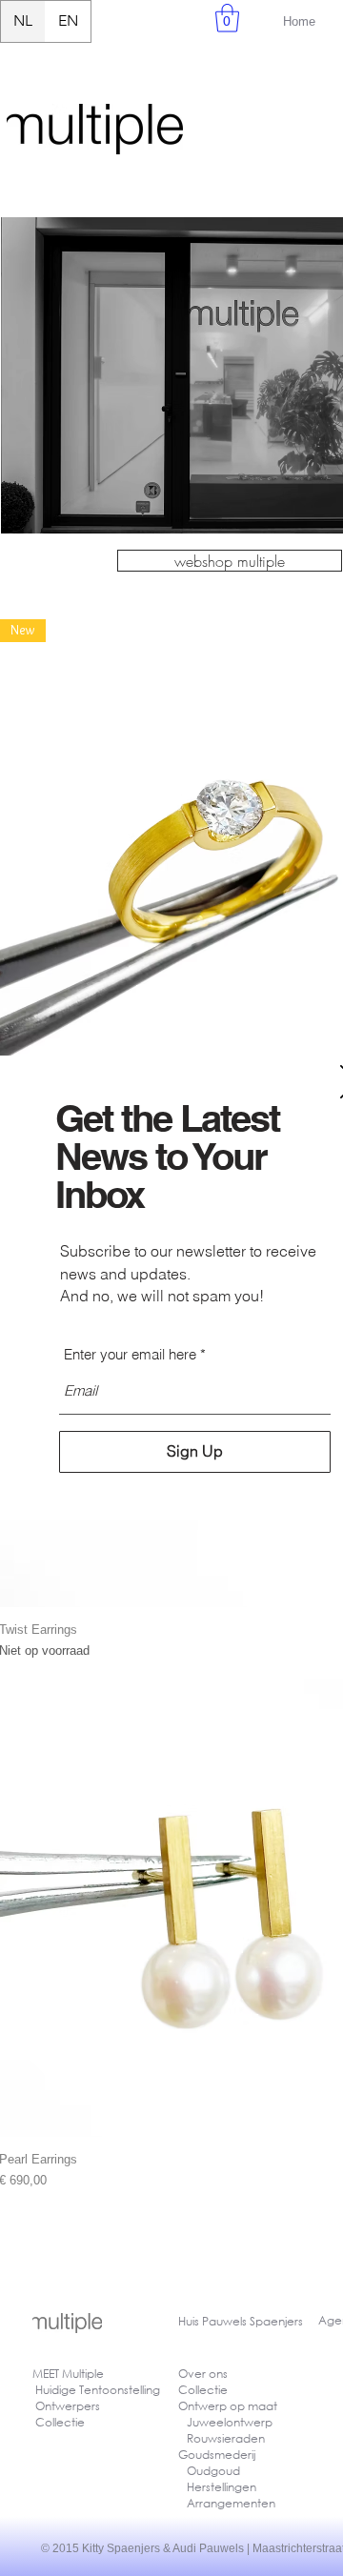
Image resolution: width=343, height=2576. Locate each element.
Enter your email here (130, 1354)
